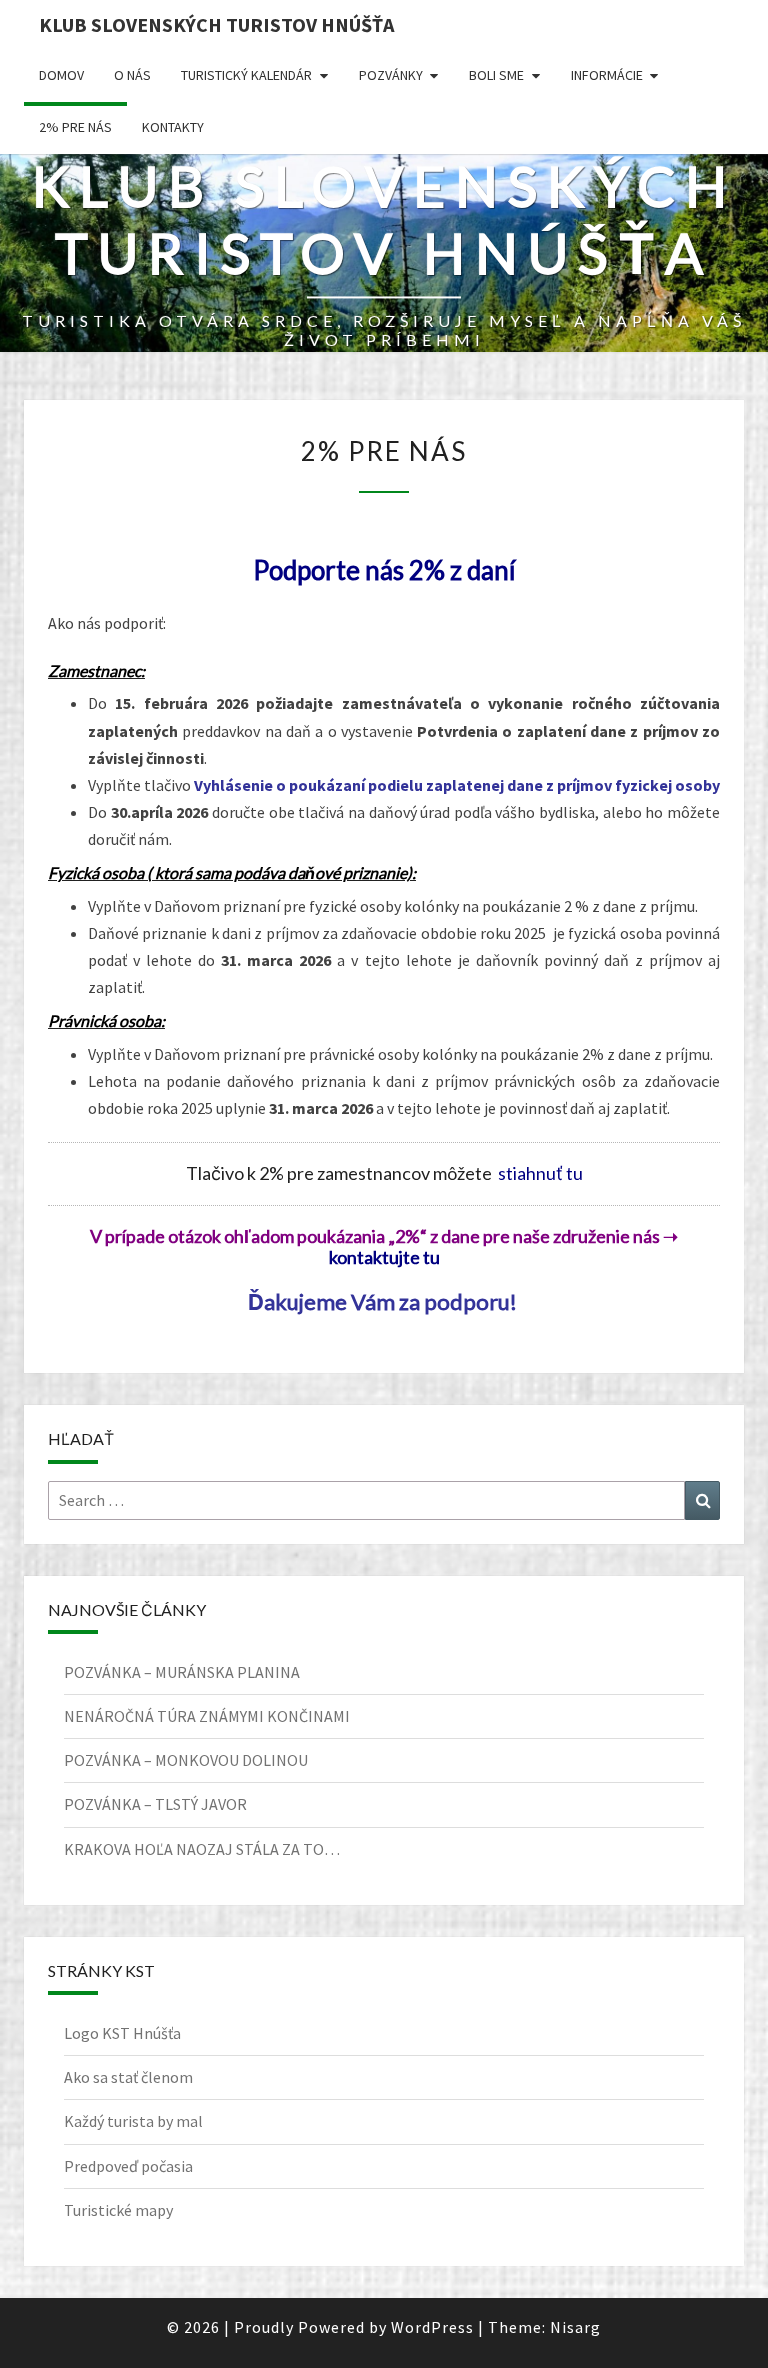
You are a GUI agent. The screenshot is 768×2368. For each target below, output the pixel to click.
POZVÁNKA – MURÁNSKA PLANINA (182, 1672)
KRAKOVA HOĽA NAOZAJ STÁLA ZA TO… (202, 1849)
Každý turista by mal (133, 2121)
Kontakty (173, 127)
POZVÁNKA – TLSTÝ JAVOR (155, 1804)
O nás (132, 75)
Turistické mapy (118, 2210)
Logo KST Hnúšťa (122, 2033)
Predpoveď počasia (128, 2166)
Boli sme (496, 75)
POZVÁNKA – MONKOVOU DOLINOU (186, 1760)
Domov (61, 75)
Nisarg (575, 2327)
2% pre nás (75, 127)
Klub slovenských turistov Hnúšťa (216, 24)
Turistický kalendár (246, 75)
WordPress (432, 2327)
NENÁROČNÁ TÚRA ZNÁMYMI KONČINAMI (207, 1716)
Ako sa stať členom (128, 2077)
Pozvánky (391, 75)
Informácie (607, 75)
